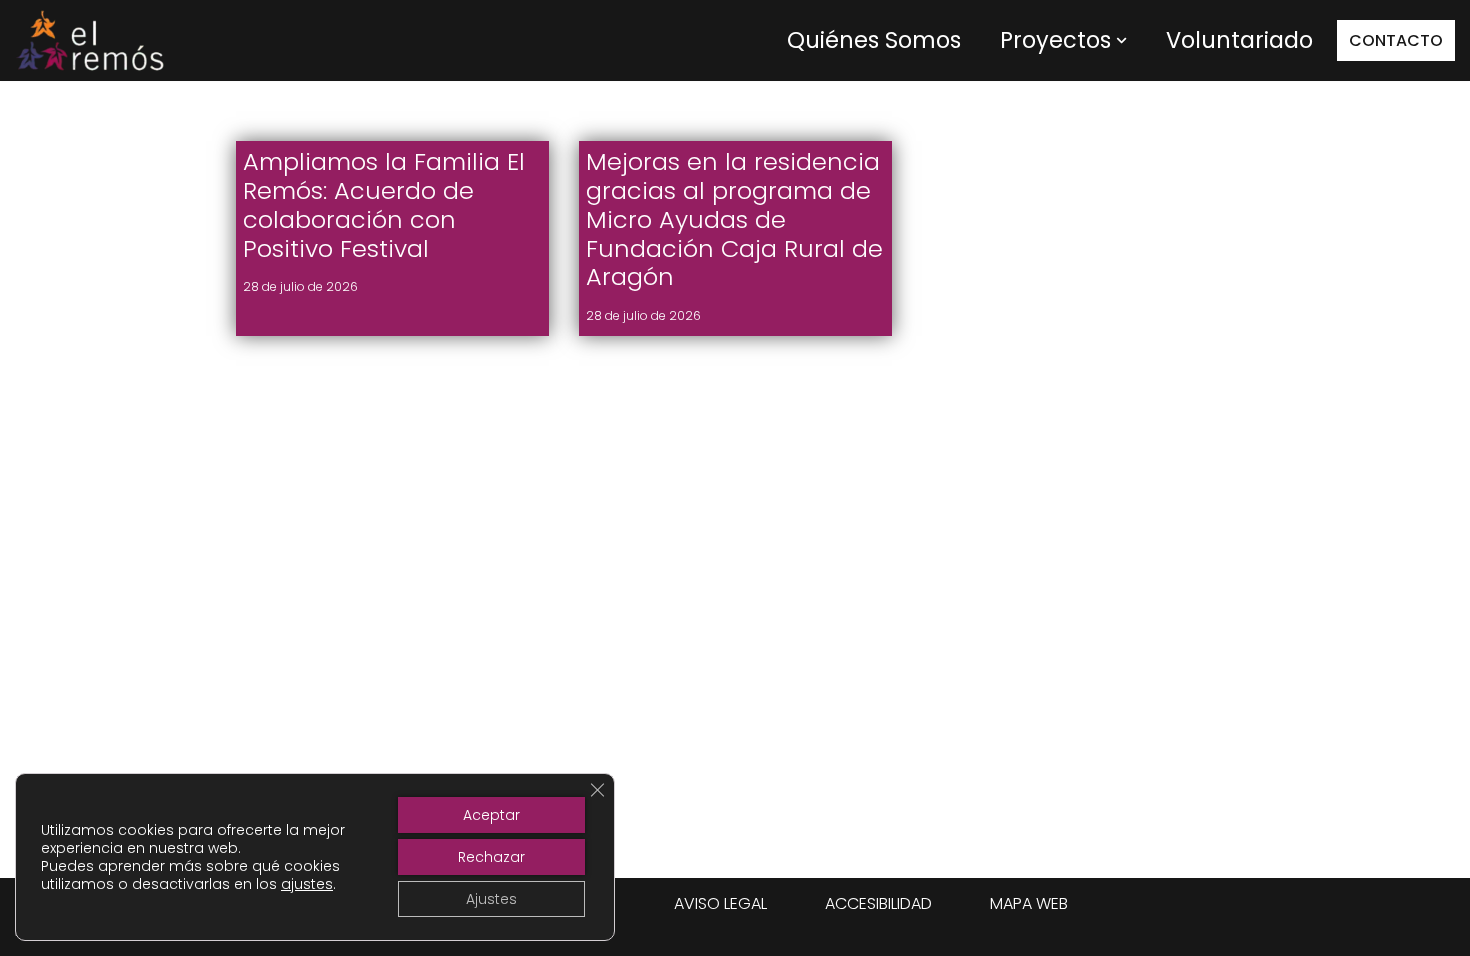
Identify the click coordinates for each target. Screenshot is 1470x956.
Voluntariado (1239, 40)
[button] (1121, 40)
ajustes (307, 884)
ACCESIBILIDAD (878, 903)
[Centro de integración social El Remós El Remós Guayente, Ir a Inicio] (90, 40)
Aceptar (491, 815)
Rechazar (491, 857)
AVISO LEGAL (720, 903)
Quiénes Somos (874, 40)
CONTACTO (1396, 40)
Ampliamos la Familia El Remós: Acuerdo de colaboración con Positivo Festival (384, 204)
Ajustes (491, 899)
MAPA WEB (1029, 903)
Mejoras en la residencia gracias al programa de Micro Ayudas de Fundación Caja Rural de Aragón (734, 219)
